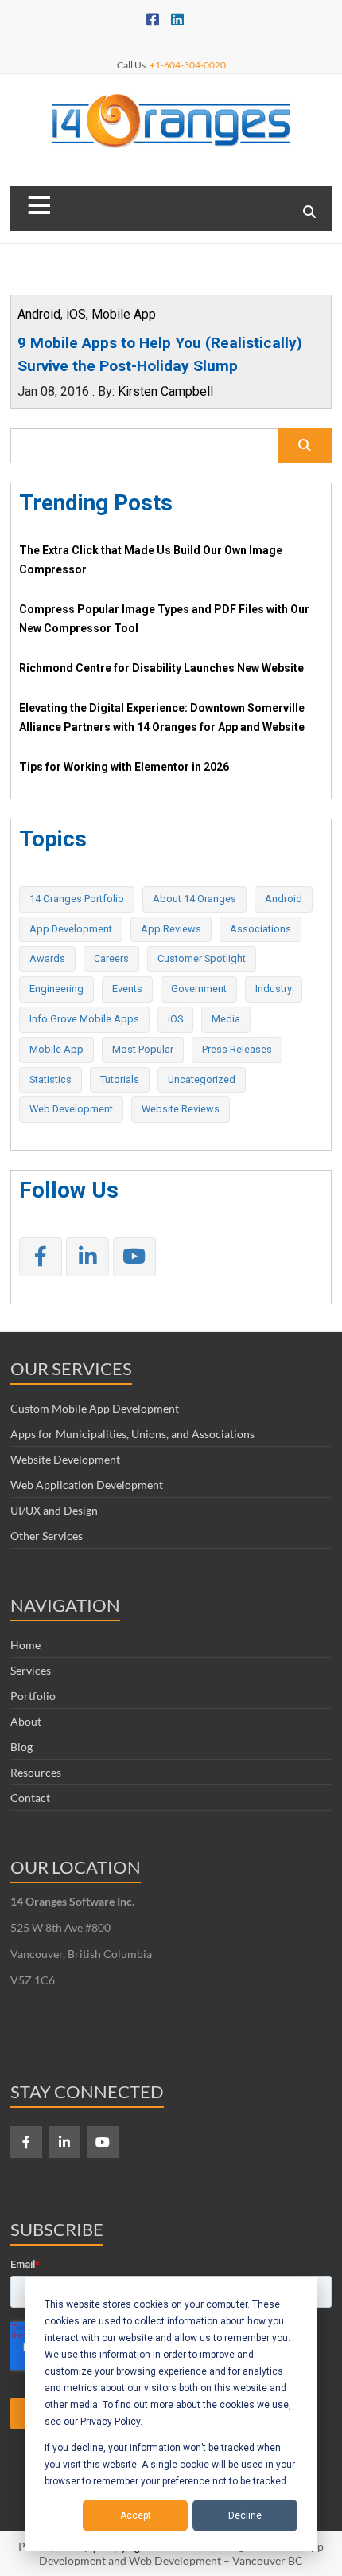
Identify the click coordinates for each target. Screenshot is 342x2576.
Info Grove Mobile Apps (84, 1019)
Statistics (51, 1079)
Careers (111, 958)
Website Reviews (181, 1109)
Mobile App (124, 314)
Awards (47, 958)
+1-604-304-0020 (188, 65)
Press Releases (237, 1049)
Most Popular (143, 1049)
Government (199, 989)
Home (25, 1645)
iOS (76, 314)
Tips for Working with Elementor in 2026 (124, 767)
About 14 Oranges (194, 899)
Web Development (71, 1109)
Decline (245, 2515)
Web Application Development (87, 1485)
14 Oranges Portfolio (77, 899)
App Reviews (171, 929)
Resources (36, 1772)
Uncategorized (202, 1079)
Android (39, 314)
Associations (260, 929)
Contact (30, 1798)
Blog (21, 1747)
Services (31, 1670)
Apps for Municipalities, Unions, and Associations (132, 1434)
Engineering (56, 989)
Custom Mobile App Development (95, 1408)
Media (226, 1019)
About (26, 1721)
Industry (274, 989)
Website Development (65, 1459)
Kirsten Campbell (165, 391)
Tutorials (120, 1079)
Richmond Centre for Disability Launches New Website (161, 668)
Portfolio (33, 1696)
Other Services (47, 1536)
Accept (136, 2515)
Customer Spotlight (202, 958)
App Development (71, 929)
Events (127, 989)
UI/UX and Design (54, 1510)
